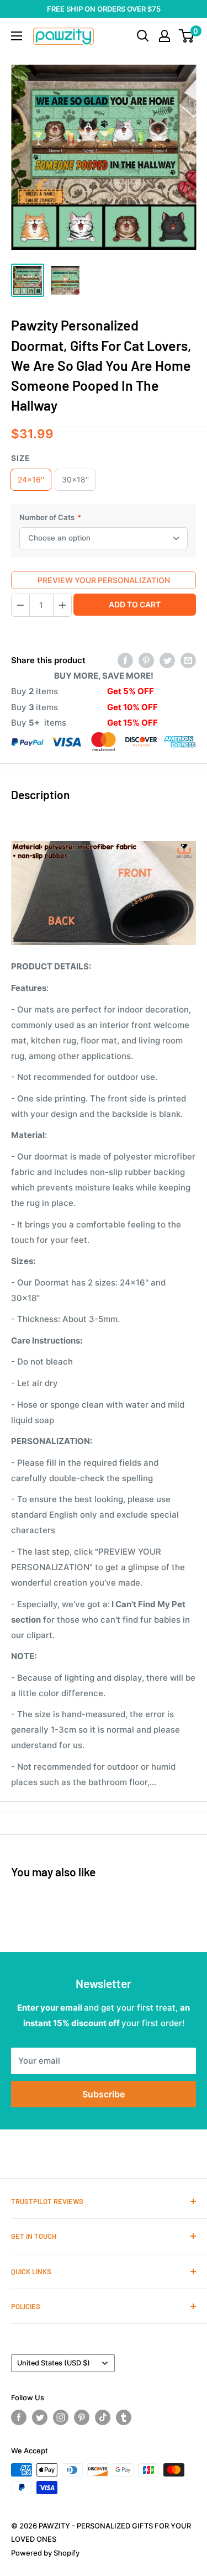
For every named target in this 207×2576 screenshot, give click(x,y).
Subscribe (104, 2094)
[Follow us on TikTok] (103, 2417)
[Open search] (143, 36)
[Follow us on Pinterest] (82, 2417)
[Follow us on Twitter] (40, 2417)
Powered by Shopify (45, 2553)
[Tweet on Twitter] (167, 661)
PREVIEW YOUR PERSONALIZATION (104, 580)
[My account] (164, 36)
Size (21, 458)
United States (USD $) (54, 2363)
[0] (187, 36)
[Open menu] (17, 36)
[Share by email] (188, 661)
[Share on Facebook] (125, 661)
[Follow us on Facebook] (19, 2417)
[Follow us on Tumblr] (124, 2417)
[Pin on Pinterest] (146, 661)
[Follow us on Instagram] (61, 2417)
